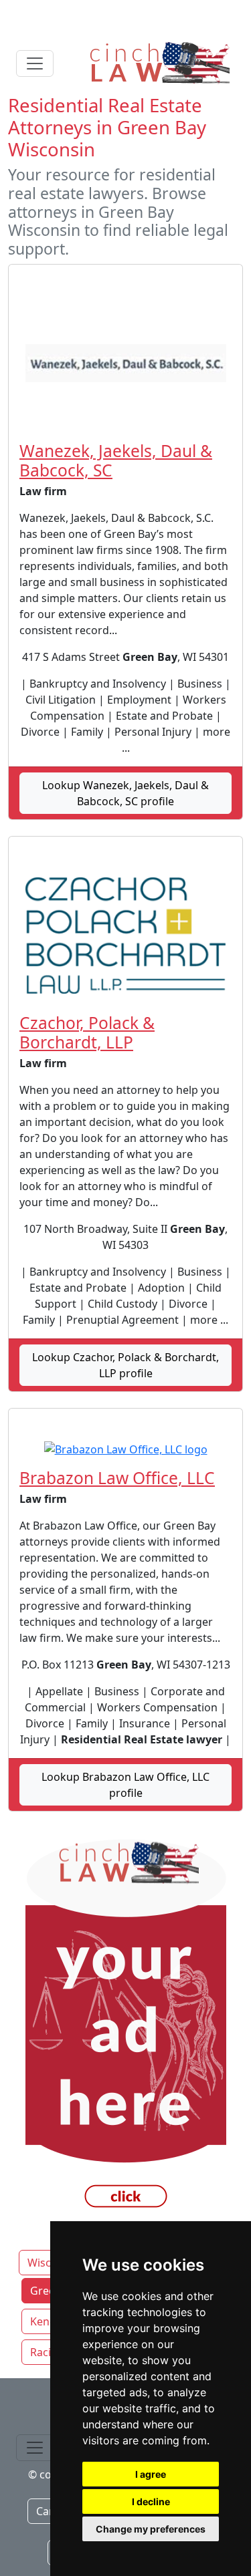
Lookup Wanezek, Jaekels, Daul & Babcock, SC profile (125, 793)
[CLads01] (125, 2028)
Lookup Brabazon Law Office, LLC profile (125, 1785)
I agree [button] (151, 2474)
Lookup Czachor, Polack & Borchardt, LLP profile (125, 1365)
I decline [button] (151, 2501)
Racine (47, 2352)
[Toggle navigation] (35, 63)
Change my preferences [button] (151, 2529)
